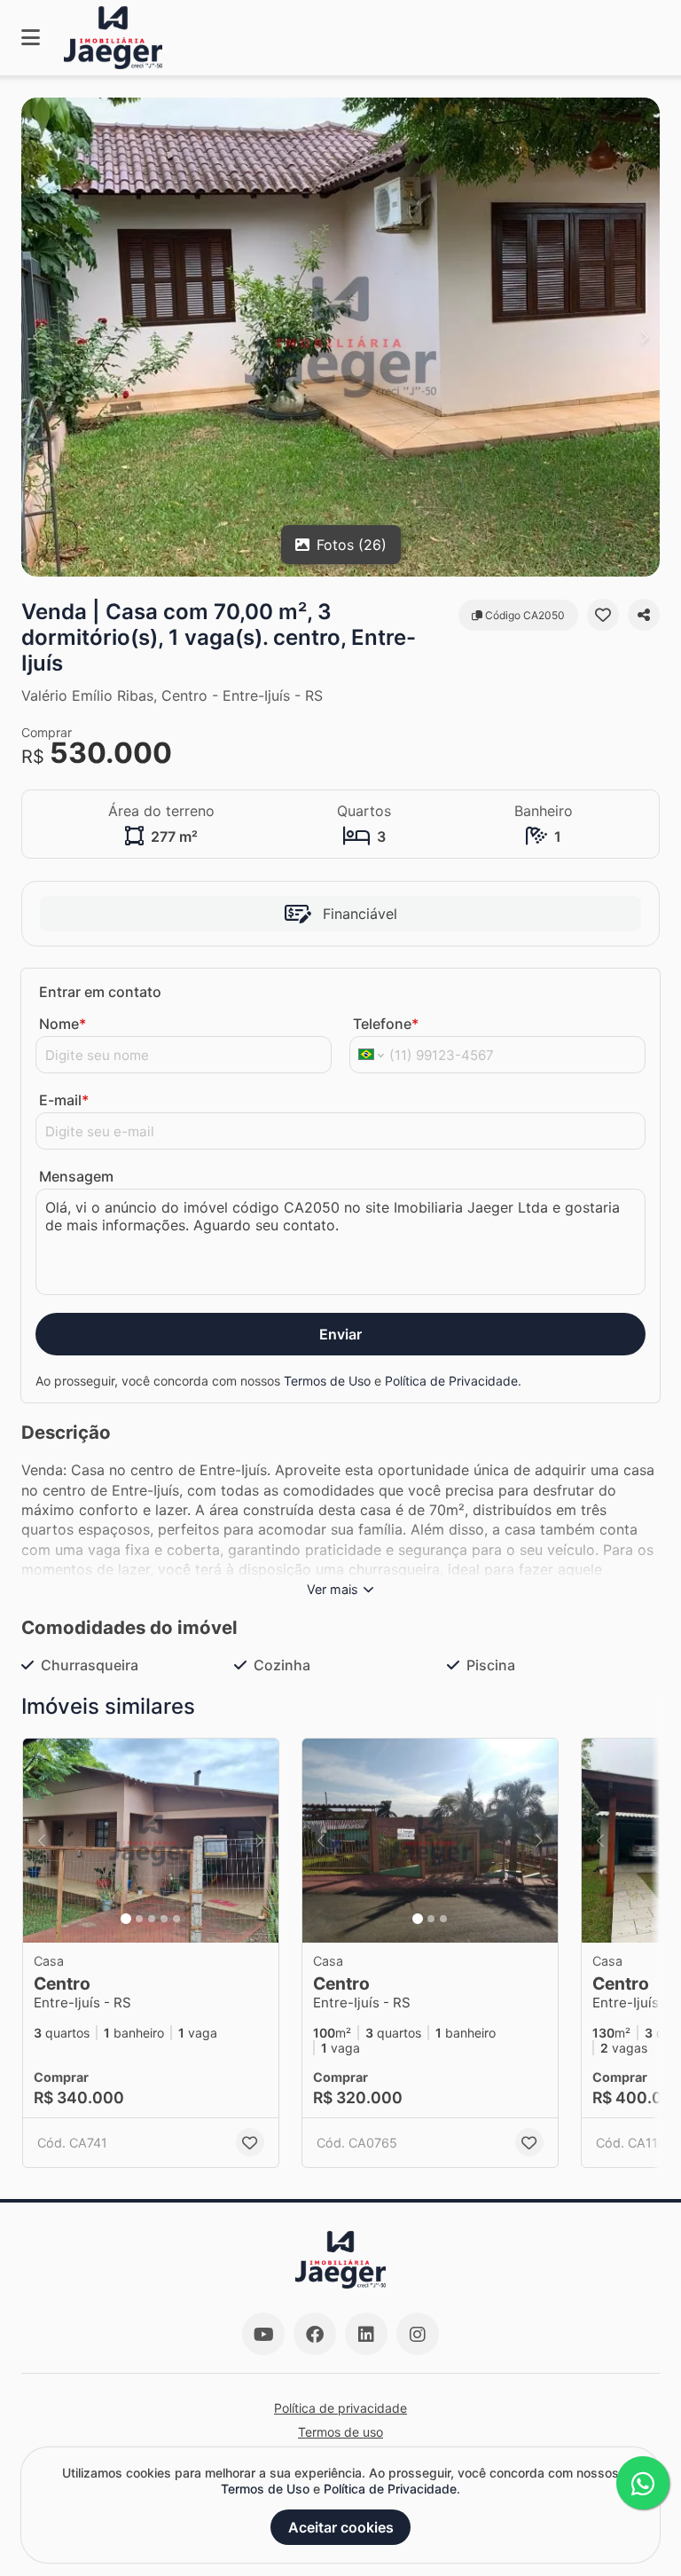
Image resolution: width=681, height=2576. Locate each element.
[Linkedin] (366, 2334)
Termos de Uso (327, 1381)
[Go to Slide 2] (139, 1919)
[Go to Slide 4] (164, 1919)
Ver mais (333, 1589)
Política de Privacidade (451, 1381)
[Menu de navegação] (31, 38)
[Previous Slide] (36, 337)
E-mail (64, 1100)
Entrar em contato (100, 992)
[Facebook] (315, 2334)
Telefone (386, 1024)
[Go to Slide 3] (152, 1919)
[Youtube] (263, 2334)
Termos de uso (340, 2432)
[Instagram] (418, 2334)
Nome (63, 1024)
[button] (340, 337)
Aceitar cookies (341, 2527)
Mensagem (76, 1176)
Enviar (340, 1334)
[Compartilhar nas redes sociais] (644, 615)
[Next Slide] (645, 337)
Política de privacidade (340, 2408)
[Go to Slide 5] (176, 1919)
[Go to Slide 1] (126, 1919)
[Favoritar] (603, 615)
